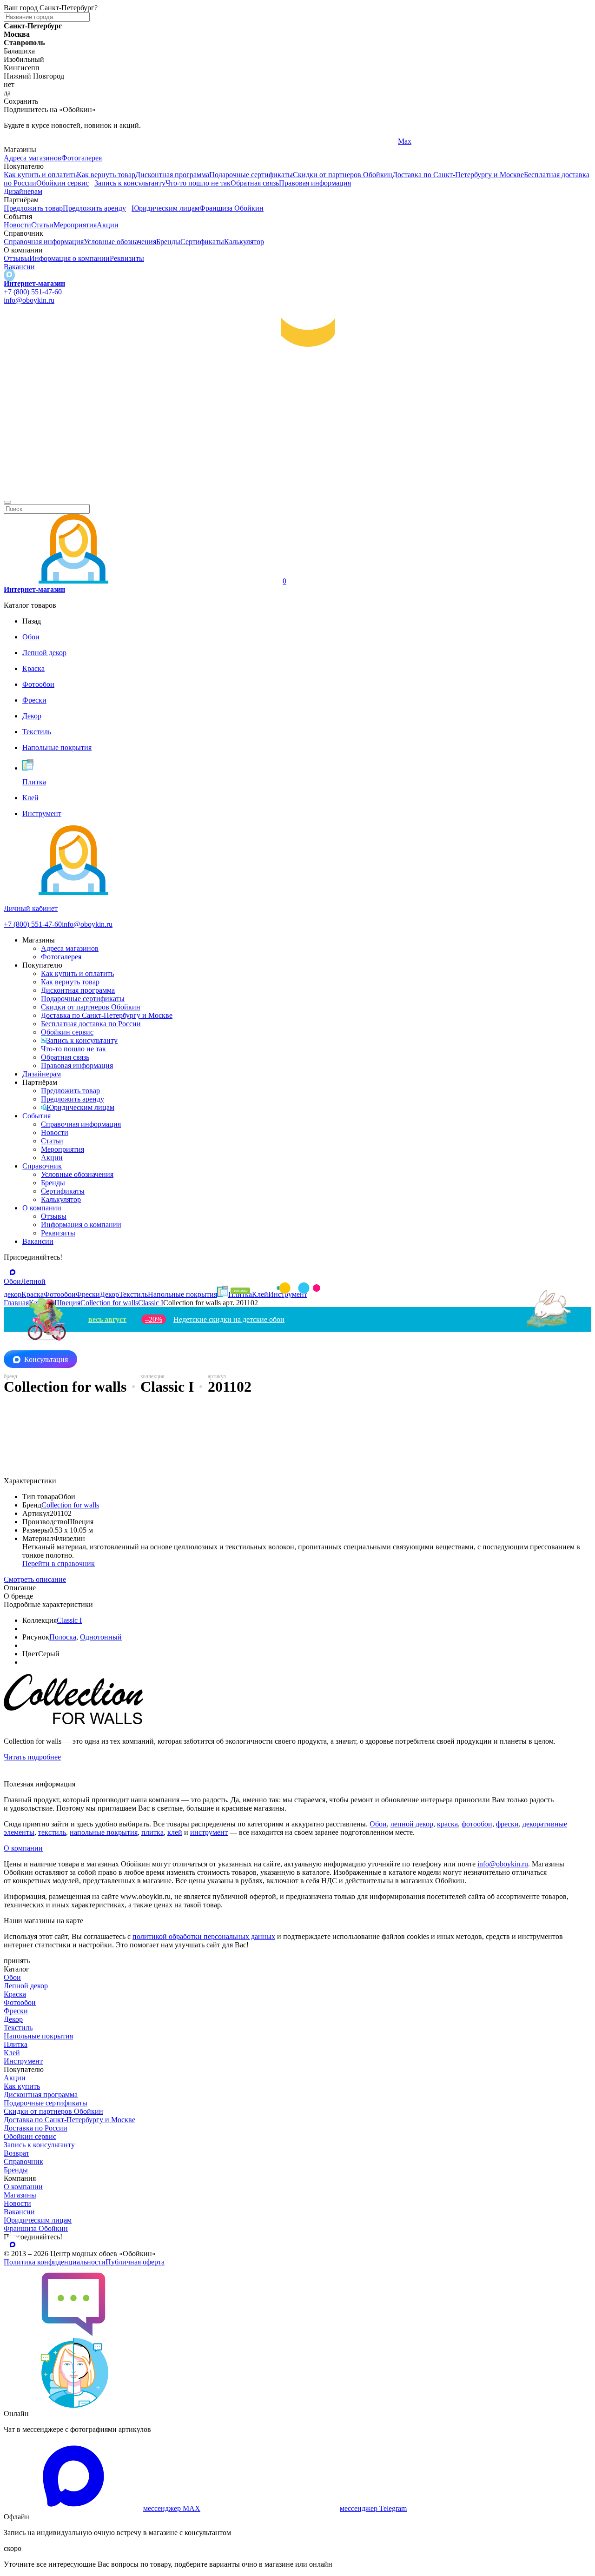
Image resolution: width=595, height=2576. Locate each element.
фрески (507, 1824)
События (36, 1116)
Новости (17, 225)
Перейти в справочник (59, 1564)
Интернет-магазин (34, 283)
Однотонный (101, 1637)
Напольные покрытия (38, 2036)
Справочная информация (44, 242)
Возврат (17, 2153)
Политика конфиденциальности (55, 2262)
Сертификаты (202, 242)
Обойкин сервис (63, 183)
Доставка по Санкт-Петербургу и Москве (458, 175)
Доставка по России (36, 2128)
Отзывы (17, 258)
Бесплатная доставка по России (91, 1024)
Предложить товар (33, 208)
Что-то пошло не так (198, 183)
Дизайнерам (23, 191)
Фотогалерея (82, 158)
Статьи (42, 225)
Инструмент (23, 2061)
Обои (378, 1824)
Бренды (168, 242)
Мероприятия (75, 225)
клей (175, 1832)
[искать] (7, 502)
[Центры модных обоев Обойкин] (297, 491)
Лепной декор (26, 1986)
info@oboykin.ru (29, 300)
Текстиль (18, 2028)
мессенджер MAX (172, 2508)
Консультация (46, 1359)
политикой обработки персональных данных (204, 1936)
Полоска (63, 1637)
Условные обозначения (120, 242)
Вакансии (19, 267)
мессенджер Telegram (373, 2508)
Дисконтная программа (172, 175)
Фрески (16, 2011)
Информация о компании (69, 258)
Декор (13, 2019)
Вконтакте (217, 141)
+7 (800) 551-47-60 (33, 292)
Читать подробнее (32, 1757)
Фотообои (20, 2002)
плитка (152, 1832)
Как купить (22, 2086)
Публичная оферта (135, 2262)
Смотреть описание (35, 1579)
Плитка (16, 2044)
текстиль (52, 1832)
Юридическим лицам (165, 208)
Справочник (42, 1166)
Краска (15, 1994)
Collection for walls (70, 1505)
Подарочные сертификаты (251, 175)
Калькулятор (244, 242)
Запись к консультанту (130, 183)
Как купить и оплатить (40, 175)
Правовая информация (315, 183)
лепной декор (412, 1824)
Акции (108, 225)
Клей (12, 2053)
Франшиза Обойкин (231, 208)
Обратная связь (255, 183)
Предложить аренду (94, 208)
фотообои (477, 1824)
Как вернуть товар (106, 175)
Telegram (17, 141)
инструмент (209, 1832)
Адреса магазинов (33, 158)
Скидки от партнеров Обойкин (343, 175)
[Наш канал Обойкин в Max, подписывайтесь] (9, 275)
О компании (42, 1208)
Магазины (20, 2195)
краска (447, 1824)
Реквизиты (127, 258)
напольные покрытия (104, 1832)
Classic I (69, 1620)
